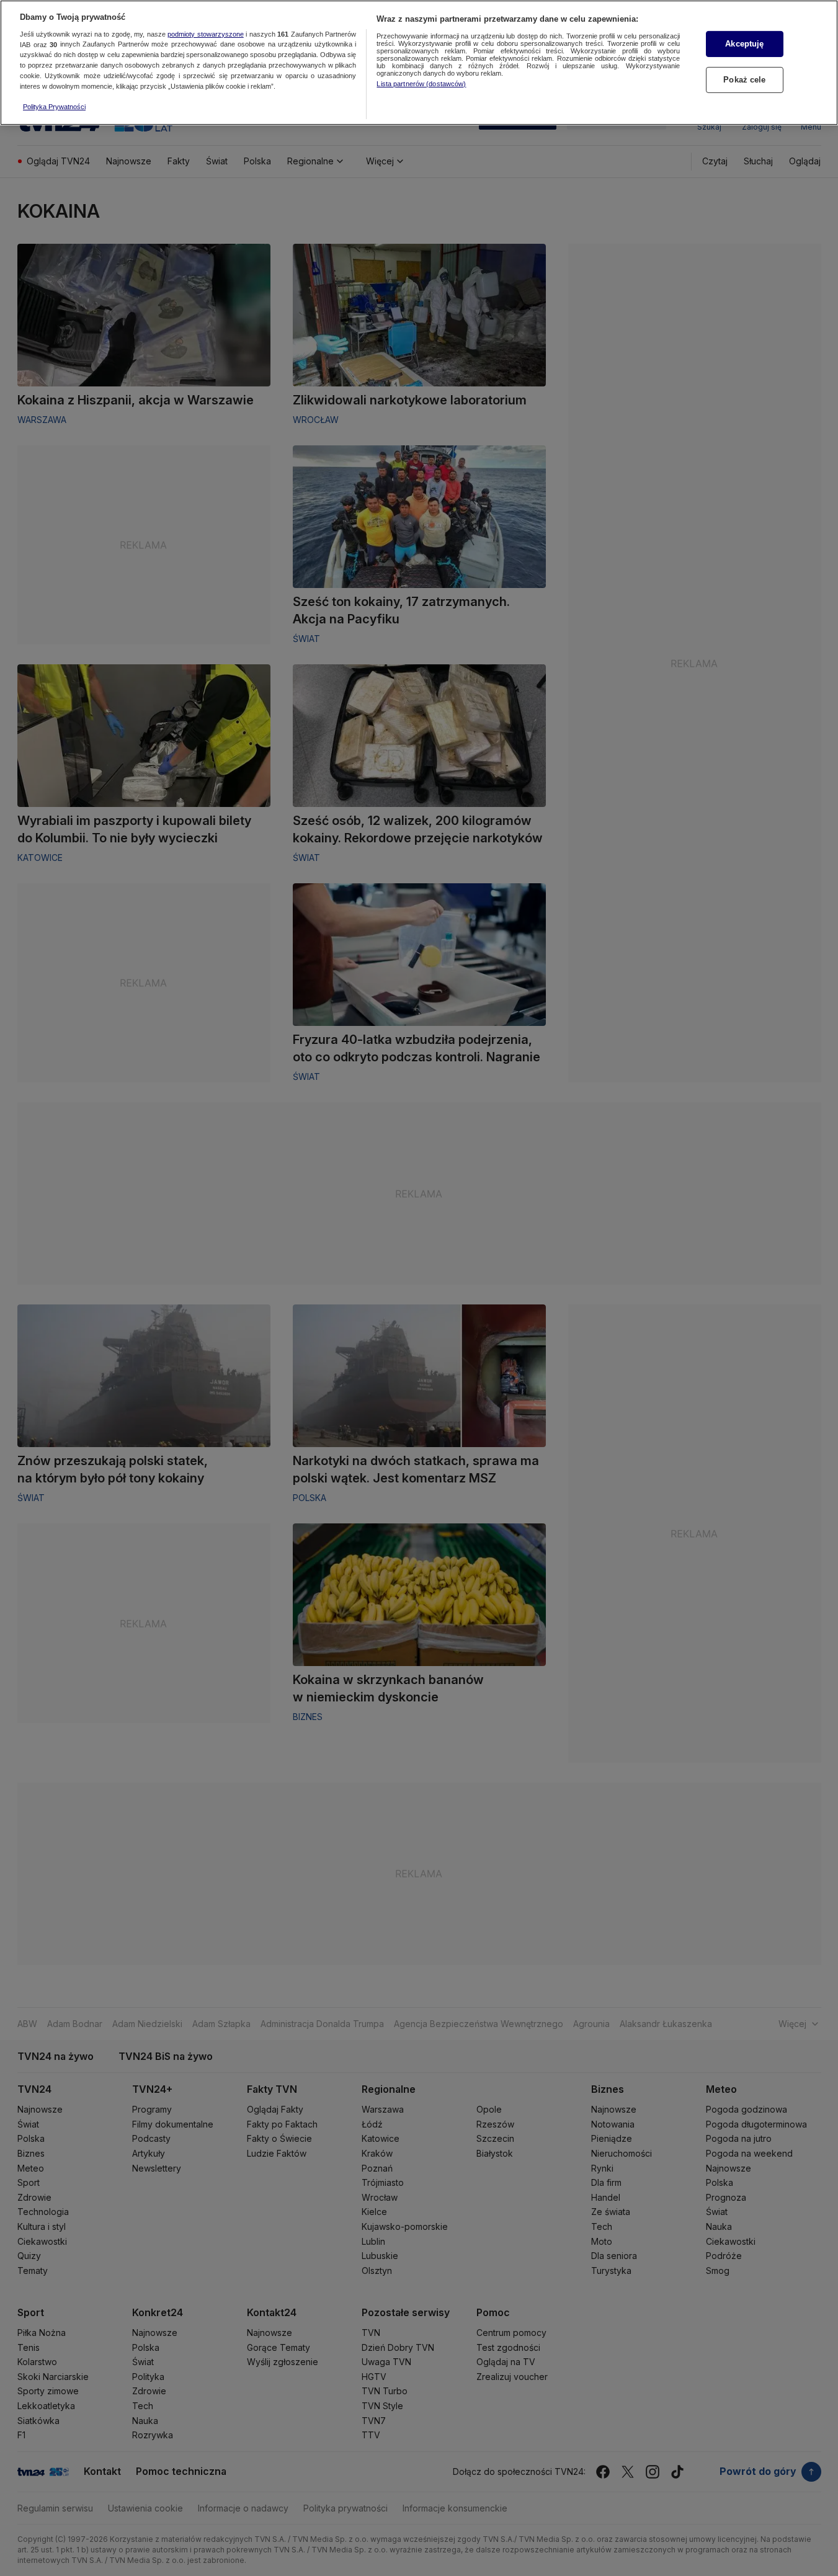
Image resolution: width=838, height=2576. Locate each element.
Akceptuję (744, 44)
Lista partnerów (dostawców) (421, 84)
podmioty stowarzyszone (206, 34)
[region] (419, 63)
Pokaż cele (744, 80)
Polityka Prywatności (54, 107)
